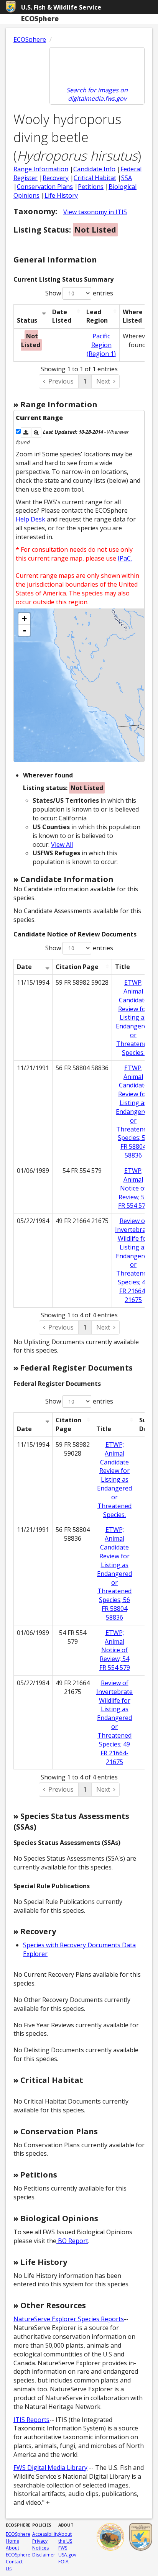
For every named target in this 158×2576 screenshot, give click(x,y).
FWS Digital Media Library (50, 2468)
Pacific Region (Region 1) (101, 345)
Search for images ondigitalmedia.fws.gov (97, 94)
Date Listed (62, 316)
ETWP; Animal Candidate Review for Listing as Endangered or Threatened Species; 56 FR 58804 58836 (133, 1112)
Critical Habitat (95, 178)
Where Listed (133, 316)
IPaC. (125, 558)
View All (62, 844)
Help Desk (30, 519)
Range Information (41, 169)
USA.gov (67, 2555)
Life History (61, 195)
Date (24, 967)
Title (123, 967)
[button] (26, 432)
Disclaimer (44, 2555)
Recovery (56, 178)
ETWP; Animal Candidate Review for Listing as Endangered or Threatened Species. (133, 1017)
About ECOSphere (18, 2551)
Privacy (40, 2541)
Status (27, 320)
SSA (127, 178)
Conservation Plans (45, 187)
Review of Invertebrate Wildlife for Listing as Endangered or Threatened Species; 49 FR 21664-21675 (133, 1260)
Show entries (79, 293)
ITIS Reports (31, 2420)
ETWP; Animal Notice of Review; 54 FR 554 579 (133, 1188)
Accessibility (45, 2534)
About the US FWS (65, 2541)
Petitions (91, 187)
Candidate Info (94, 169)
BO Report (72, 2241)
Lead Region (97, 316)
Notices (40, 2548)
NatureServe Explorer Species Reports (69, 2319)
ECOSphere (30, 39)
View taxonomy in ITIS (95, 212)
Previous (61, 381)
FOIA (63, 2562)
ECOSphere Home (18, 2537)
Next (103, 381)
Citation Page (77, 967)
